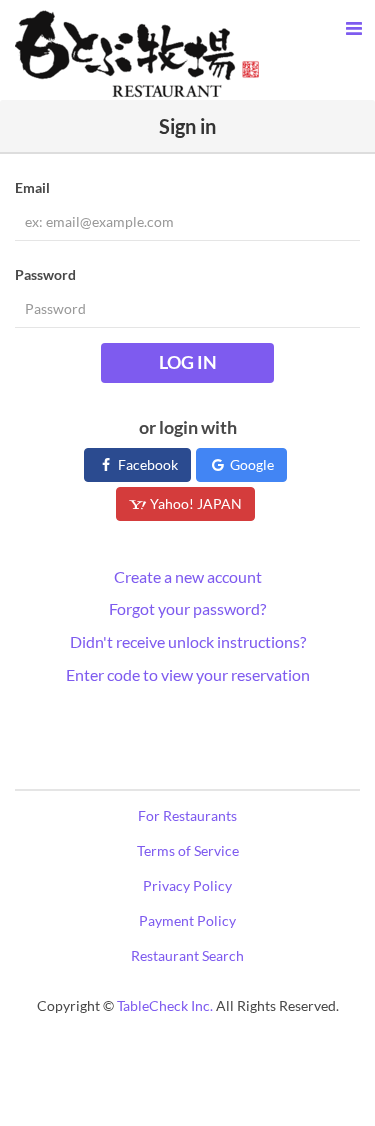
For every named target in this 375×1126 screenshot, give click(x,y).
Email (32, 187)
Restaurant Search (187, 955)
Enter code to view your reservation (188, 674)
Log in (188, 362)
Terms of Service (188, 850)
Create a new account (188, 576)
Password (45, 274)
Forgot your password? (187, 608)
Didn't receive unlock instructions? (188, 641)
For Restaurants (187, 815)
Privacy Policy (187, 885)
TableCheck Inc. (165, 1005)
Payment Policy (187, 920)
